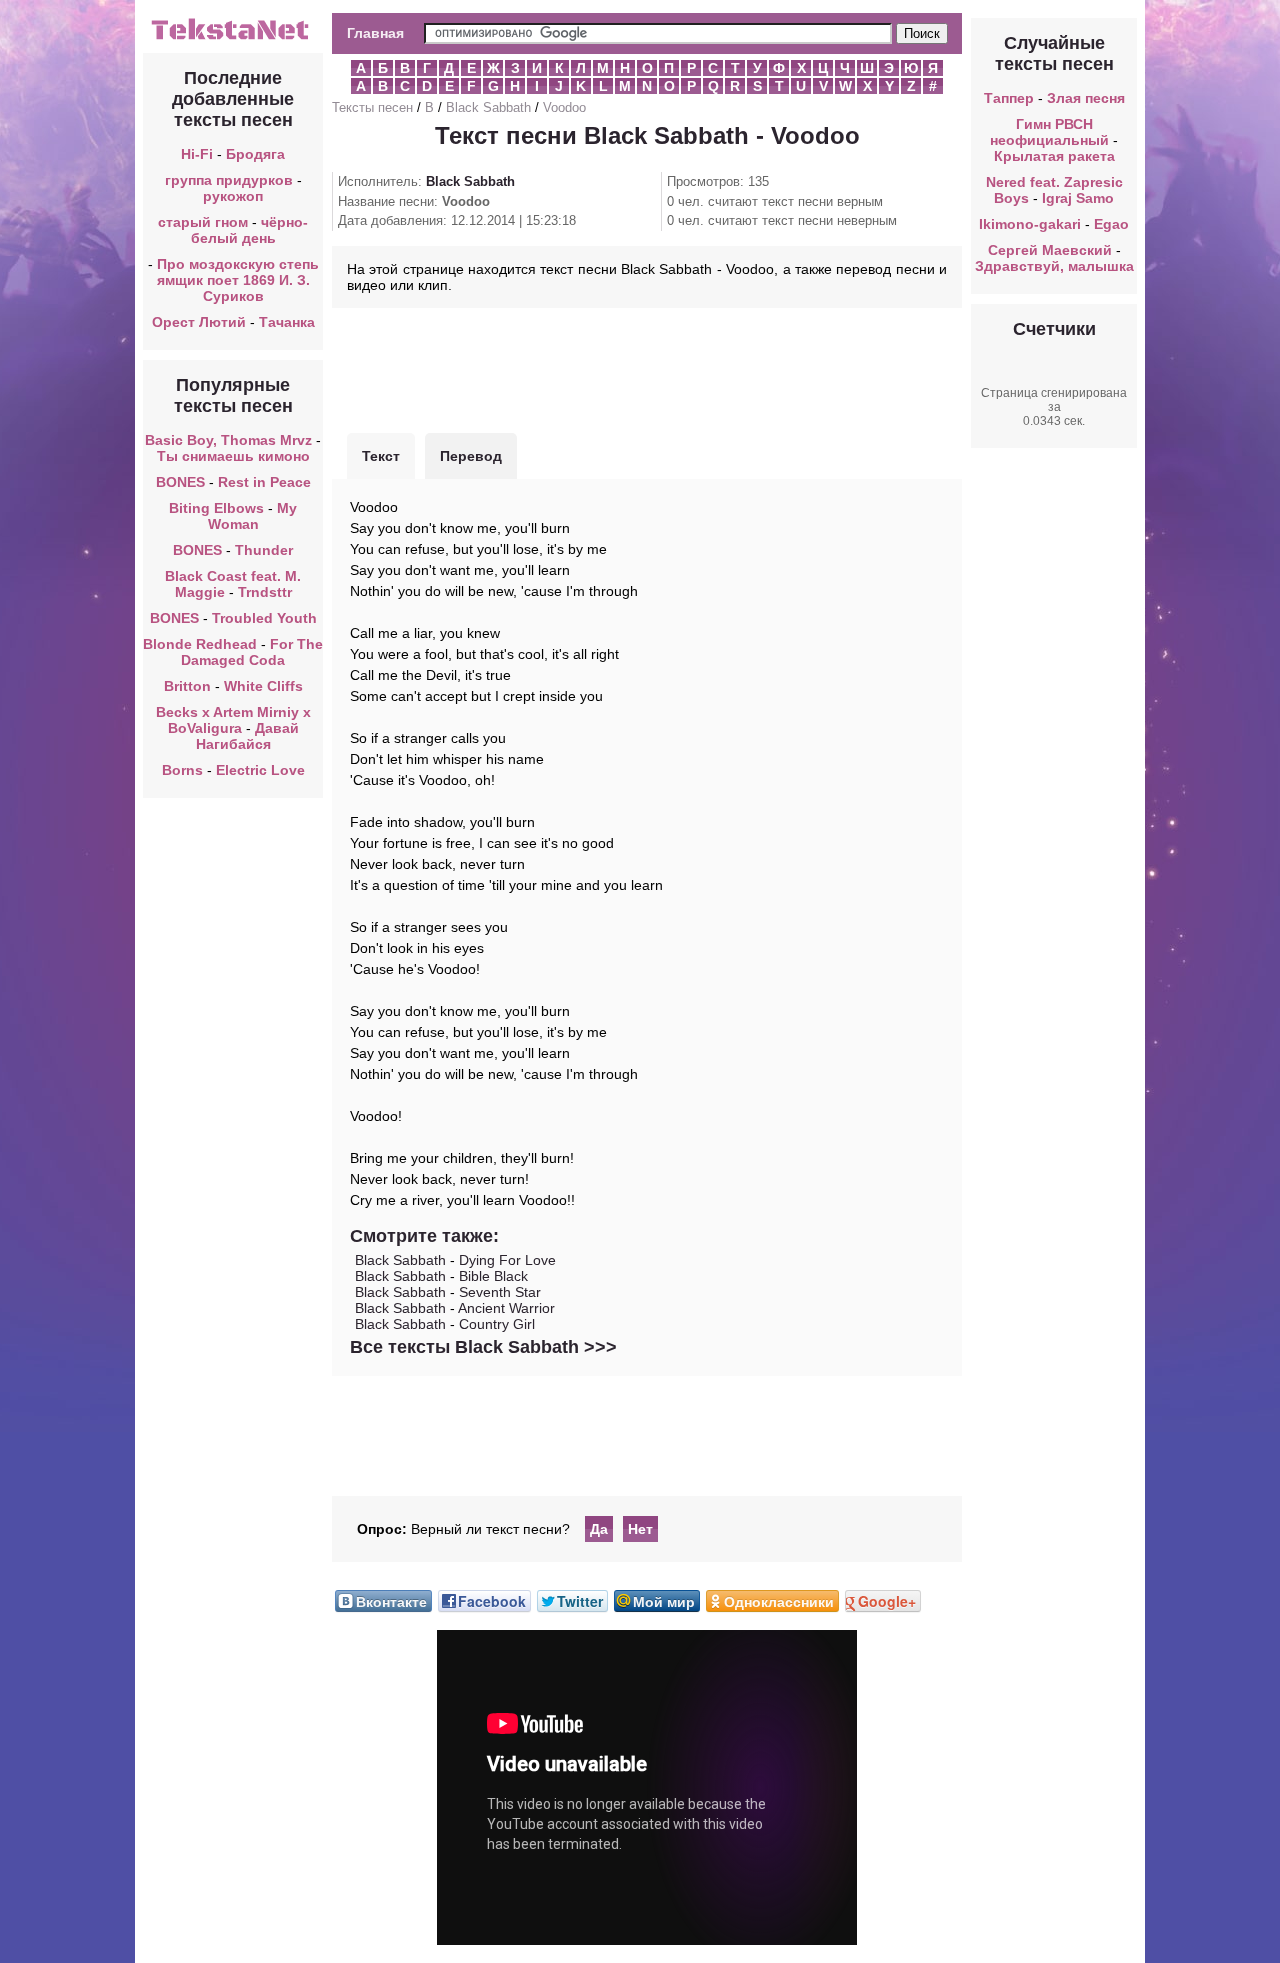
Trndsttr (265, 592)
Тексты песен (372, 107)
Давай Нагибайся (247, 736)
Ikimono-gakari (1030, 224)
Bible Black (493, 1276)
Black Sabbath (488, 107)
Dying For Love (507, 1260)
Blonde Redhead (200, 644)
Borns (182, 770)
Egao (1111, 224)
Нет (640, 1529)
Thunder (264, 550)
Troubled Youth (264, 618)
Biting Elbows (216, 508)
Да (599, 1529)
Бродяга (255, 154)
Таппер (1009, 98)
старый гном (203, 222)
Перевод (471, 456)
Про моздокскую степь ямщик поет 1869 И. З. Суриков (238, 280)
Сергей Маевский (1050, 250)
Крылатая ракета (1054, 156)
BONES (180, 482)
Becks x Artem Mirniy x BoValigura (233, 720)
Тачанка (287, 322)
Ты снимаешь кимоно (233, 456)
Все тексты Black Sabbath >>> (483, 1347)
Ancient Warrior (506, 1308)
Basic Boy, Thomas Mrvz (228, 440)
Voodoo (564, 107)
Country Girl (497, 1324)
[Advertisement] (647, 368)
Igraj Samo (1078, 198)
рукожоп (233, 196)
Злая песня (1086, 98)
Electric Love (260, 770)
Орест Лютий (199, 322)
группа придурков (229, 180)
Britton (187, 686)
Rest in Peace (264, 482)
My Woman (253, 516)
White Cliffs (263, 686)
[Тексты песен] (233, 38)
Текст (381, 456)
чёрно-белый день (250, 230)
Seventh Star (500, 1292)
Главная (375, 33)
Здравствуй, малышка (1054, 266)
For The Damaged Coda (252, 652)
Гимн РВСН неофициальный (1049, 132)
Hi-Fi (197, 154)
